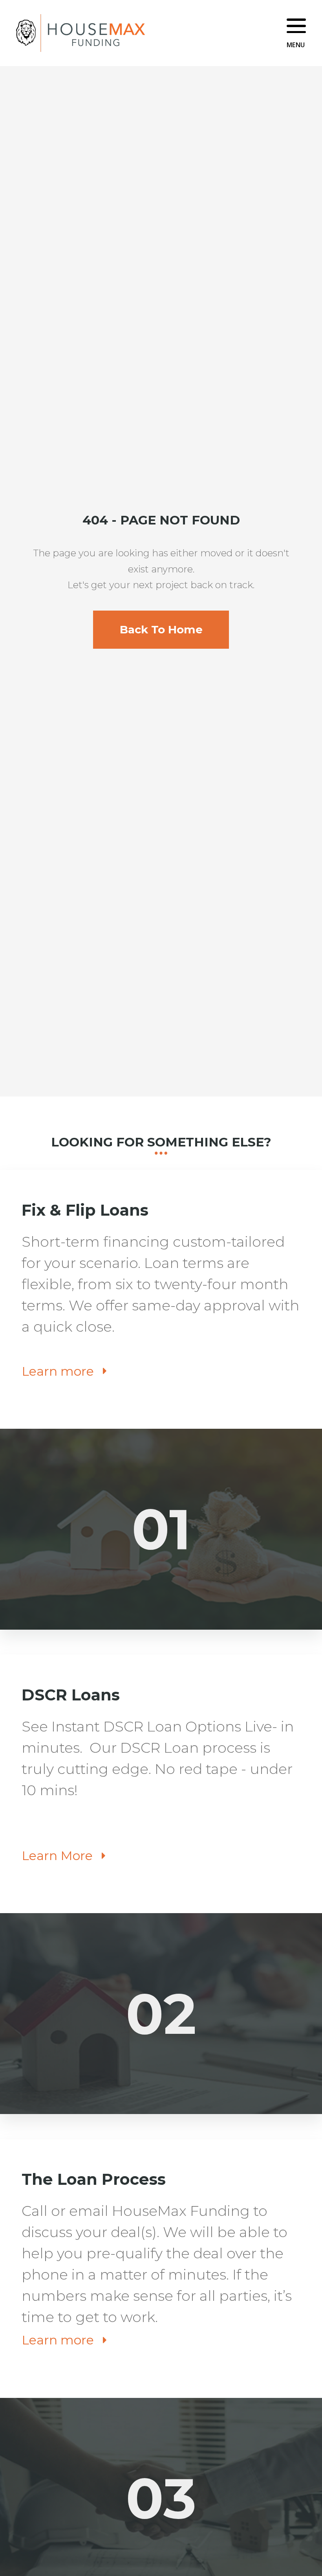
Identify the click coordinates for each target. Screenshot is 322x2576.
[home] (80, 33)
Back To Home (161, 629)
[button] (296, 33)
